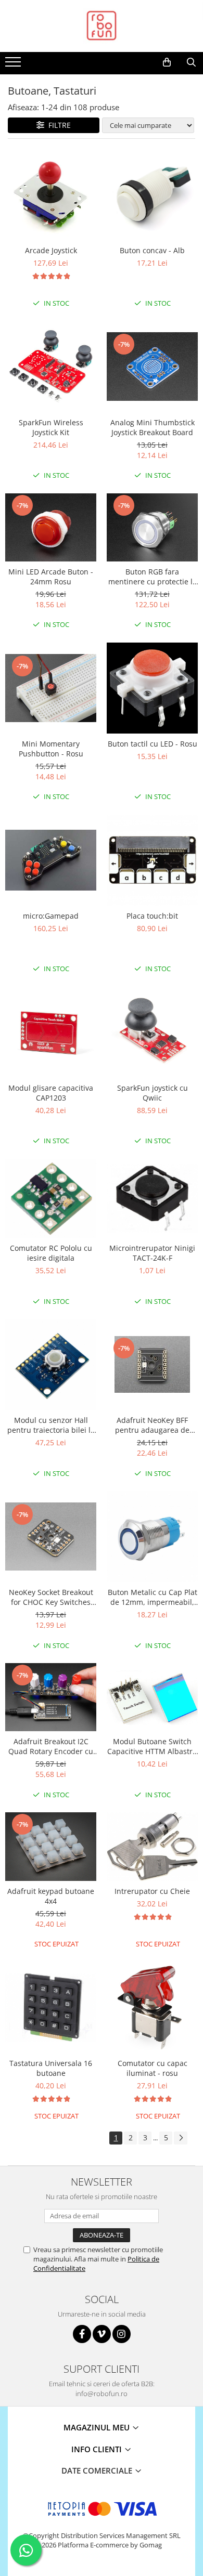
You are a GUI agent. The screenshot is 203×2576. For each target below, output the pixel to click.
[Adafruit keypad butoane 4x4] (51, 1846)
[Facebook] (82, 2334)
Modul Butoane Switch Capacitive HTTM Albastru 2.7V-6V (152, 1746)
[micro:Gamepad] (51, 860)
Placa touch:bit (152, 916)
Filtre (58, 125)
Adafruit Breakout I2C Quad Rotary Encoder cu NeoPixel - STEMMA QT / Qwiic (51, 1746)
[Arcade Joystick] (51, 195)
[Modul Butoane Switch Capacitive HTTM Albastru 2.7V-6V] (152, 1697)
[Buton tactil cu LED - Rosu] (152, 688)
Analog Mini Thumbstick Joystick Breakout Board (153, 427)
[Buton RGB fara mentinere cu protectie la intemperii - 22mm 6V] (152, 527)
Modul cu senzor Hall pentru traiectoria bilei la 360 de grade (51, 1425)
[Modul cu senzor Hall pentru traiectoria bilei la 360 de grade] (51, 1364)
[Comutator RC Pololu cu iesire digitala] (51, 1198)
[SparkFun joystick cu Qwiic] (152, 1032)
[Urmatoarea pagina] (181, 2138)
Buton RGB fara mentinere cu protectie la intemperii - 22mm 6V (153, 577)
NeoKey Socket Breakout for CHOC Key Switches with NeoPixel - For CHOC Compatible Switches (51, 1597)
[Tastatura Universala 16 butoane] (51, 2007)
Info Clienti (98, 2449)
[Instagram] (122, 2334)
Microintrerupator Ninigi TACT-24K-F (152, 1253)
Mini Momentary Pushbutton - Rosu (51, 749)
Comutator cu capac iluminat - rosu (153, 2068)
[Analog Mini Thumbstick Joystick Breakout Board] (152, 366)
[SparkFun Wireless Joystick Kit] (51, 367)
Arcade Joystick (51, 250)
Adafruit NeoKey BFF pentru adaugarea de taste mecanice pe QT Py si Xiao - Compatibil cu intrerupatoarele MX (153, 1425)
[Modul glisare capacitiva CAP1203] (51, 1032)
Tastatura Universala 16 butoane (51, 2068)
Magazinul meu (98, 2427)
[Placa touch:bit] (152, 860)
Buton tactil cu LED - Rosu (153, 744)
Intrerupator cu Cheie (152, 1891)
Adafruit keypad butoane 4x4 (51, 1896)
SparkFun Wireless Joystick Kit (51, 427)
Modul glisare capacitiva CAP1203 (51, 1093)
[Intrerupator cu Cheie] (152, 1846)
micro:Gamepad (51, 916)
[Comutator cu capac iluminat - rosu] (152, 2008)
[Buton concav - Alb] (152, 195)
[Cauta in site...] (191, 62)
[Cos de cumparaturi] (167, 62)
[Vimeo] (102, 2334)
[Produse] (14, 65)
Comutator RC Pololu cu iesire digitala (51, 1253)
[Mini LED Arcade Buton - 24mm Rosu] (51, 527)
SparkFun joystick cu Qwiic (153, 1093)
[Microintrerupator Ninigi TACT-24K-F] (152, 1198)
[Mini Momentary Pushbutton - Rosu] (51, 688)
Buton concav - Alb (152, 250)
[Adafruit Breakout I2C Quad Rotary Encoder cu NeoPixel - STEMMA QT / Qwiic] (51, 1697)
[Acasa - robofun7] (102, 26)
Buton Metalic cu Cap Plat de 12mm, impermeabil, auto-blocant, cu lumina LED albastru (153, 1597)
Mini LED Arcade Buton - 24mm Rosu (51, 577)
